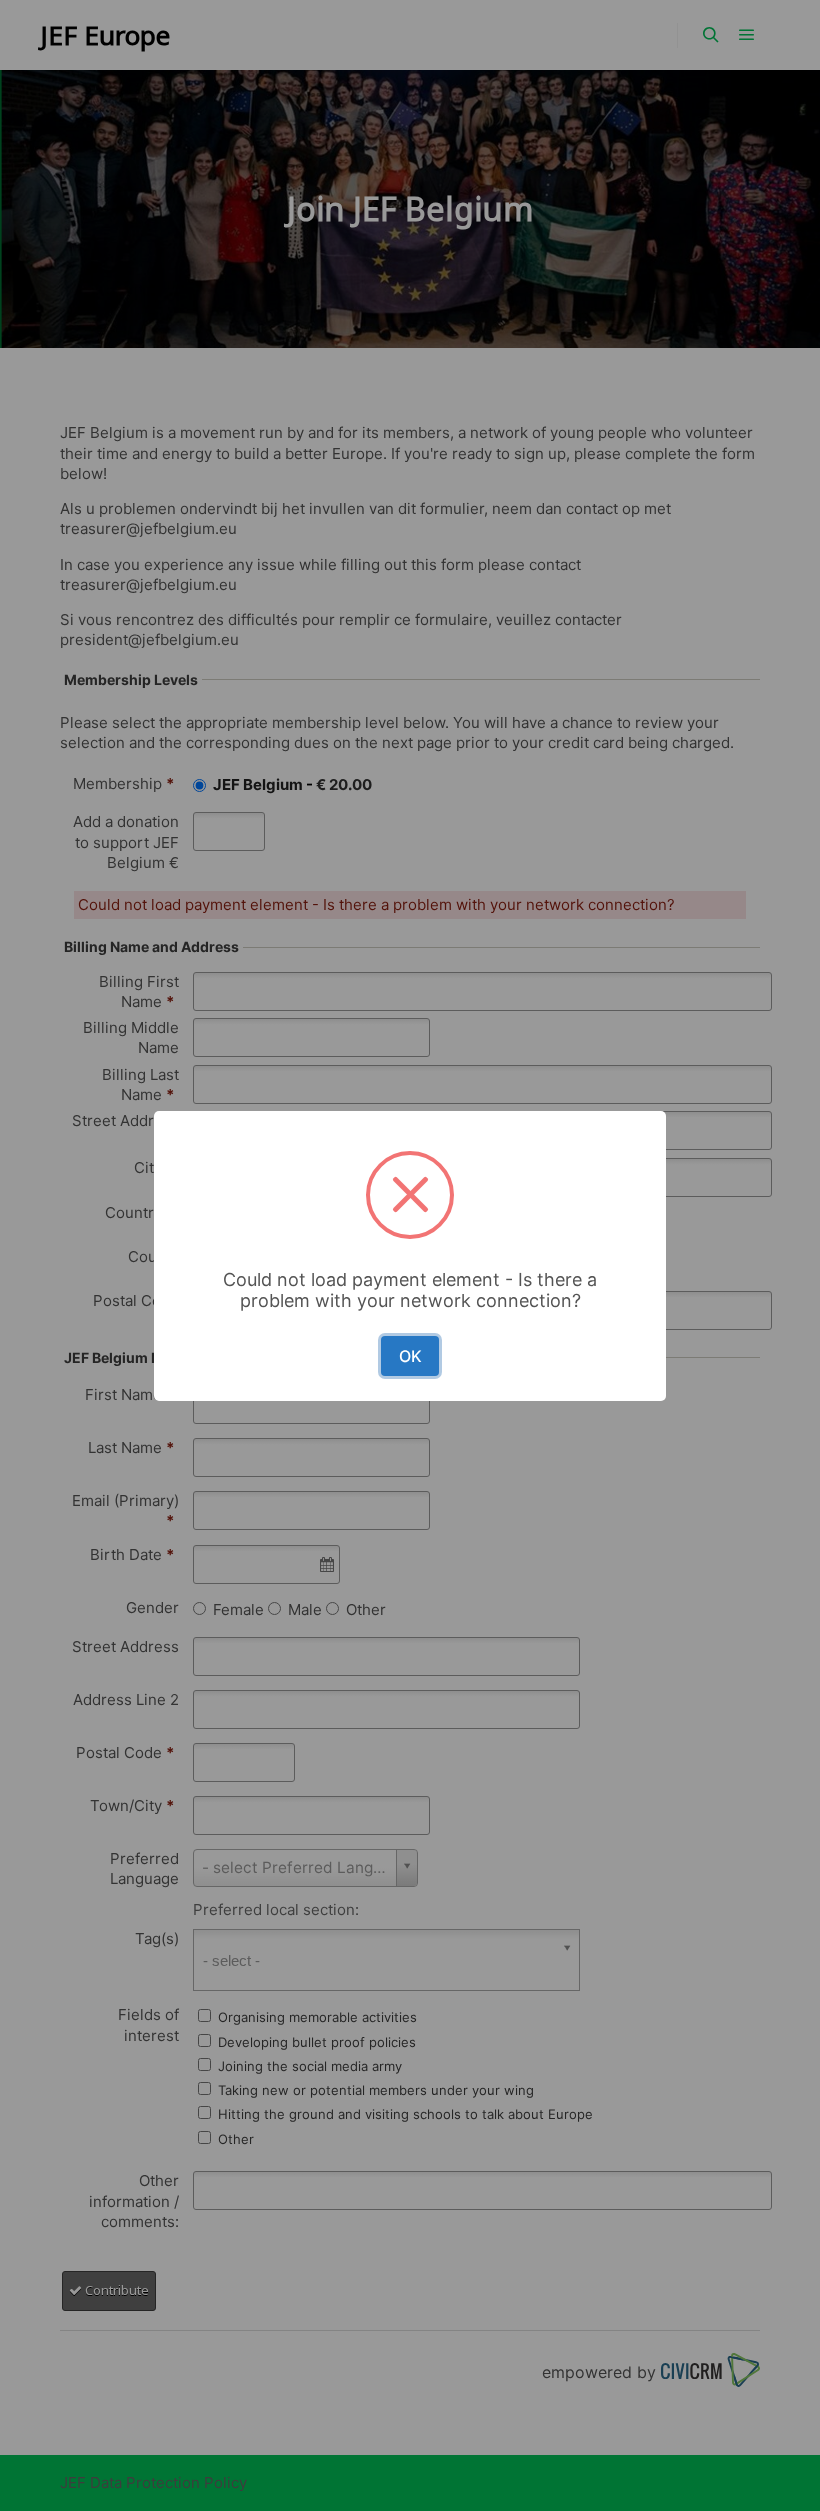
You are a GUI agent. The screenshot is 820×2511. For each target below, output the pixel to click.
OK (410, 1356)
